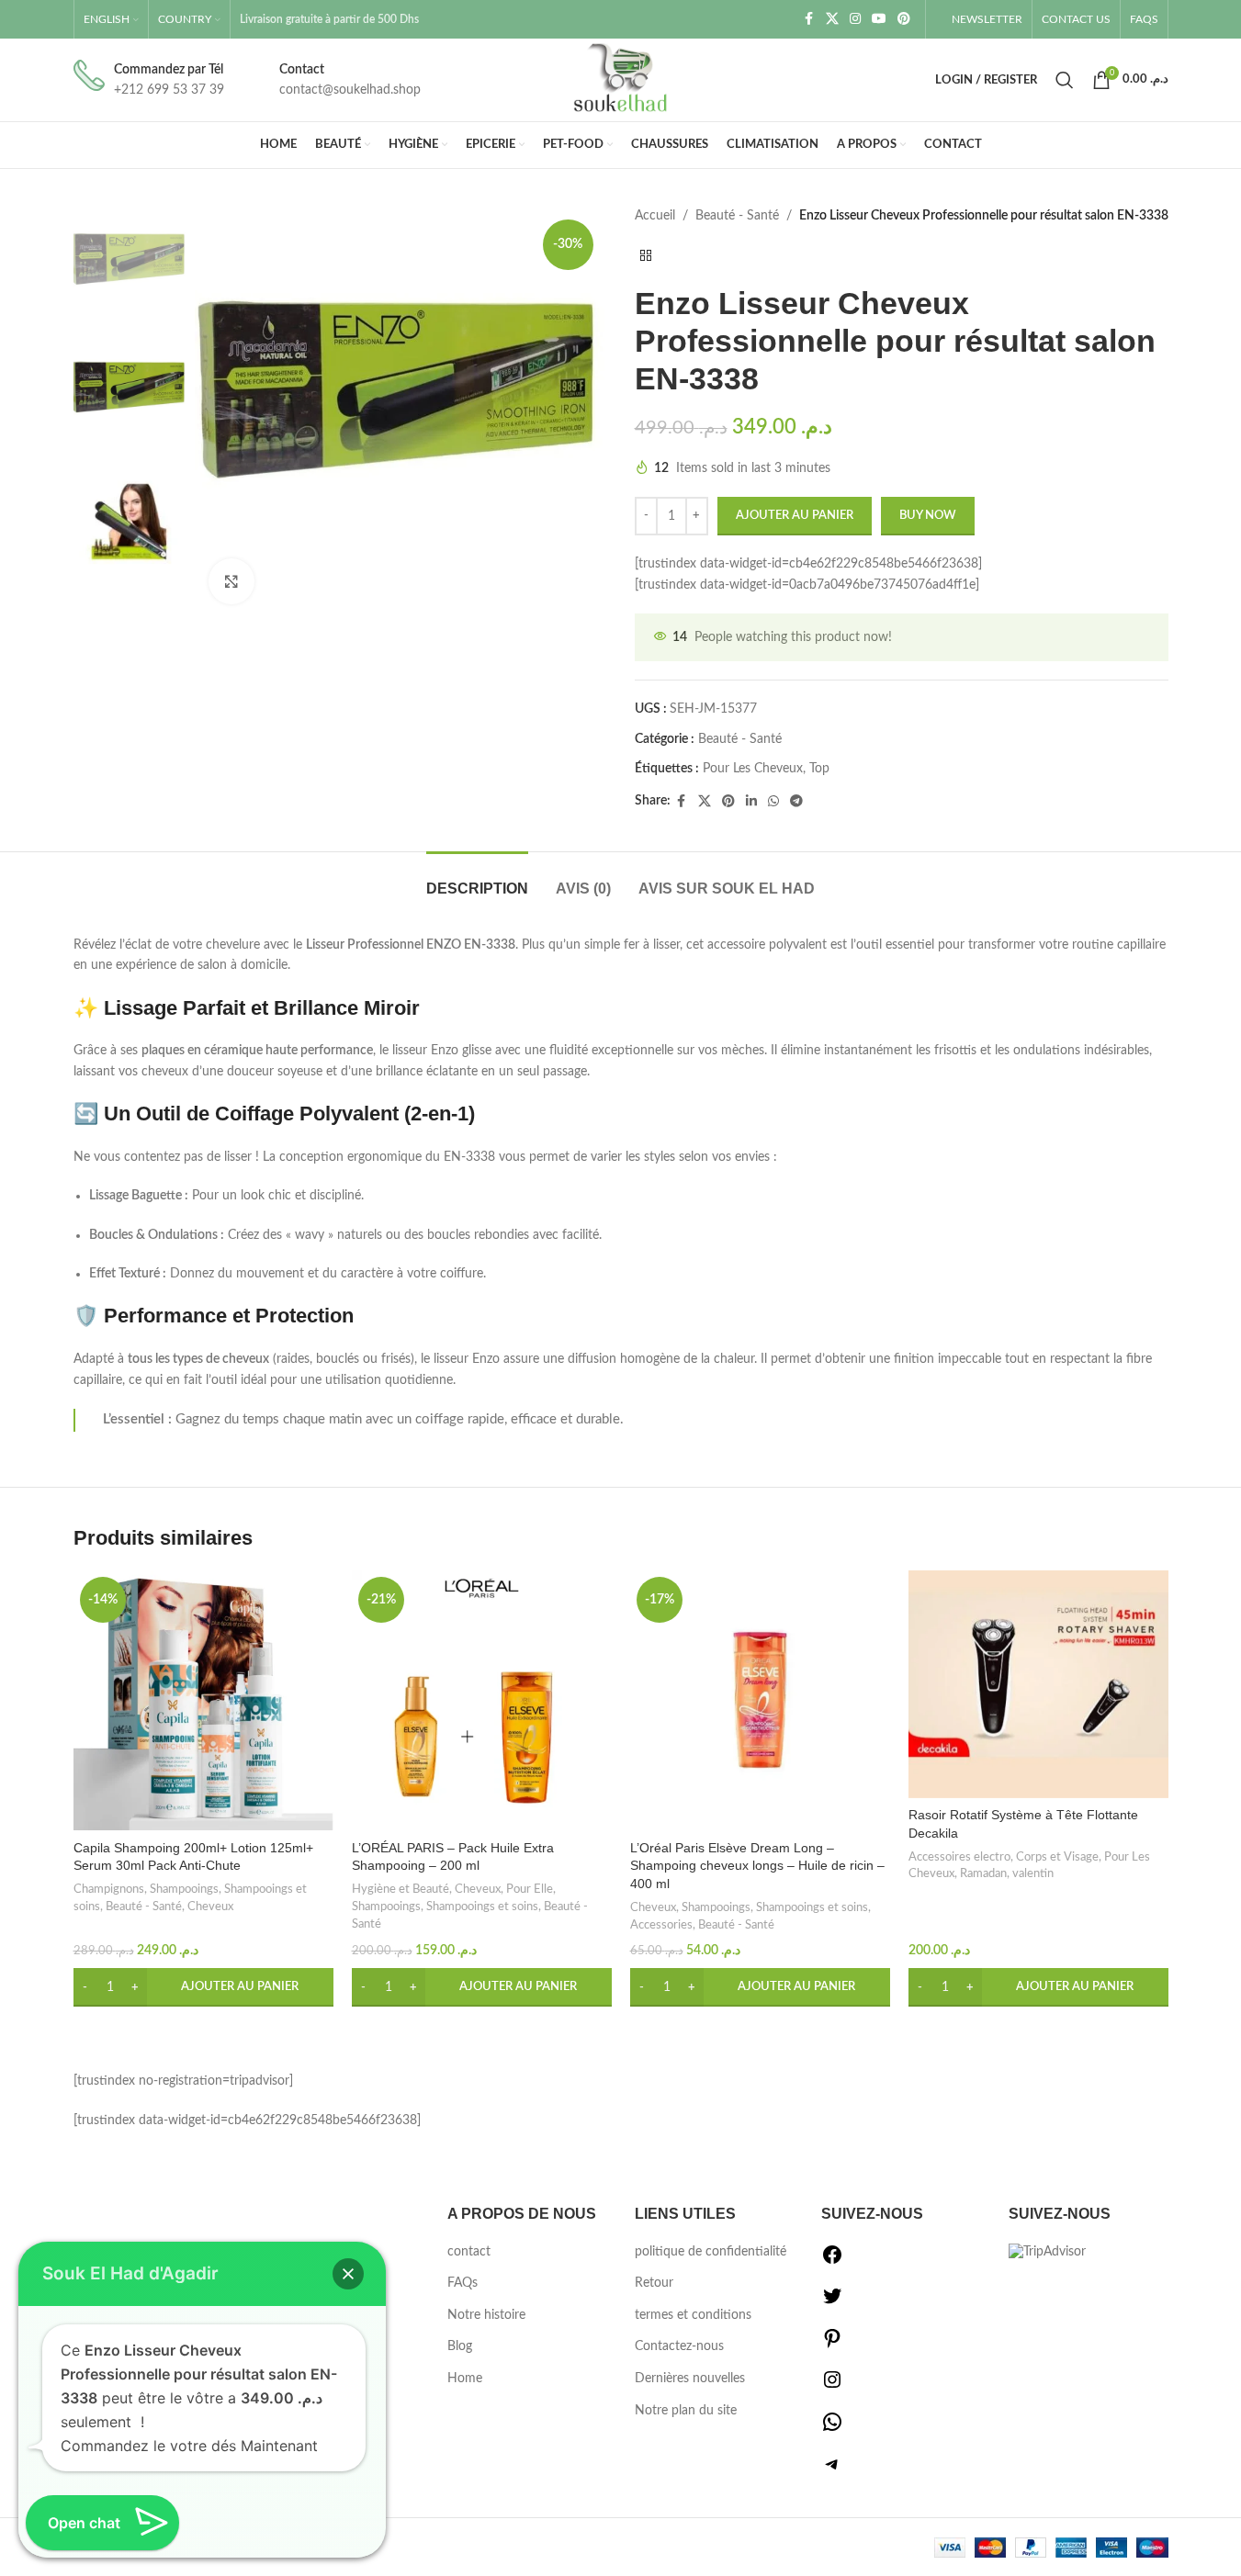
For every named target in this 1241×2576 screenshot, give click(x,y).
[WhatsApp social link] (773, 802)
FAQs (463, 2283)
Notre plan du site (686, 2411)
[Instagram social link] (855, 19)
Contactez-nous (679, 2346)
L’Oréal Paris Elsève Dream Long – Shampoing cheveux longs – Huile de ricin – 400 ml (757, 1866)
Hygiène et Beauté (401, 1889)
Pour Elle (530, 1889)
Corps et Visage (1057, 1857)
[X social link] (832, 19)
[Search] (1065, 80)
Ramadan (983, 1873)
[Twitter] (832, 2303)
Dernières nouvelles (690, 2379)
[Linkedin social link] (751, 802)
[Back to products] (646, 255)
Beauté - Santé (737, 216)
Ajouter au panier (795, 516)
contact (469, 2252)
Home (465, 2379)
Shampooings (184, 1889)
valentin (1033, 1873)
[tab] (477, 879)
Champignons (109, 1889)
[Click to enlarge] (231, 581)
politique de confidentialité (711, 2252)
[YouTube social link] (879, 19)
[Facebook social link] (809, 19)
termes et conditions (693, 2315)
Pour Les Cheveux (753, 769)
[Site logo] (621, 80)
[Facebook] (832, 2262)
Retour (654, 2283)
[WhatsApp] (832, 2429)
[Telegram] (832, 2471)
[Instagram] (832, 2387)
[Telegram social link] (796, 802)
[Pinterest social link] (904, 19)
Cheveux (210, 1907)
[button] (203, 1987)
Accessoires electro (959, 1857)
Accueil (655, 216)
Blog (460, 2346)
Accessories (661, 1925)
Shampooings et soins (482, 1907)
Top (819, 769)
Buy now (928, 516)
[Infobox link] (149, 80)
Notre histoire (486, 2315)
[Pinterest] (832, 2345)
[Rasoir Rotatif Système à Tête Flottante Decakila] (1038, 1684)
